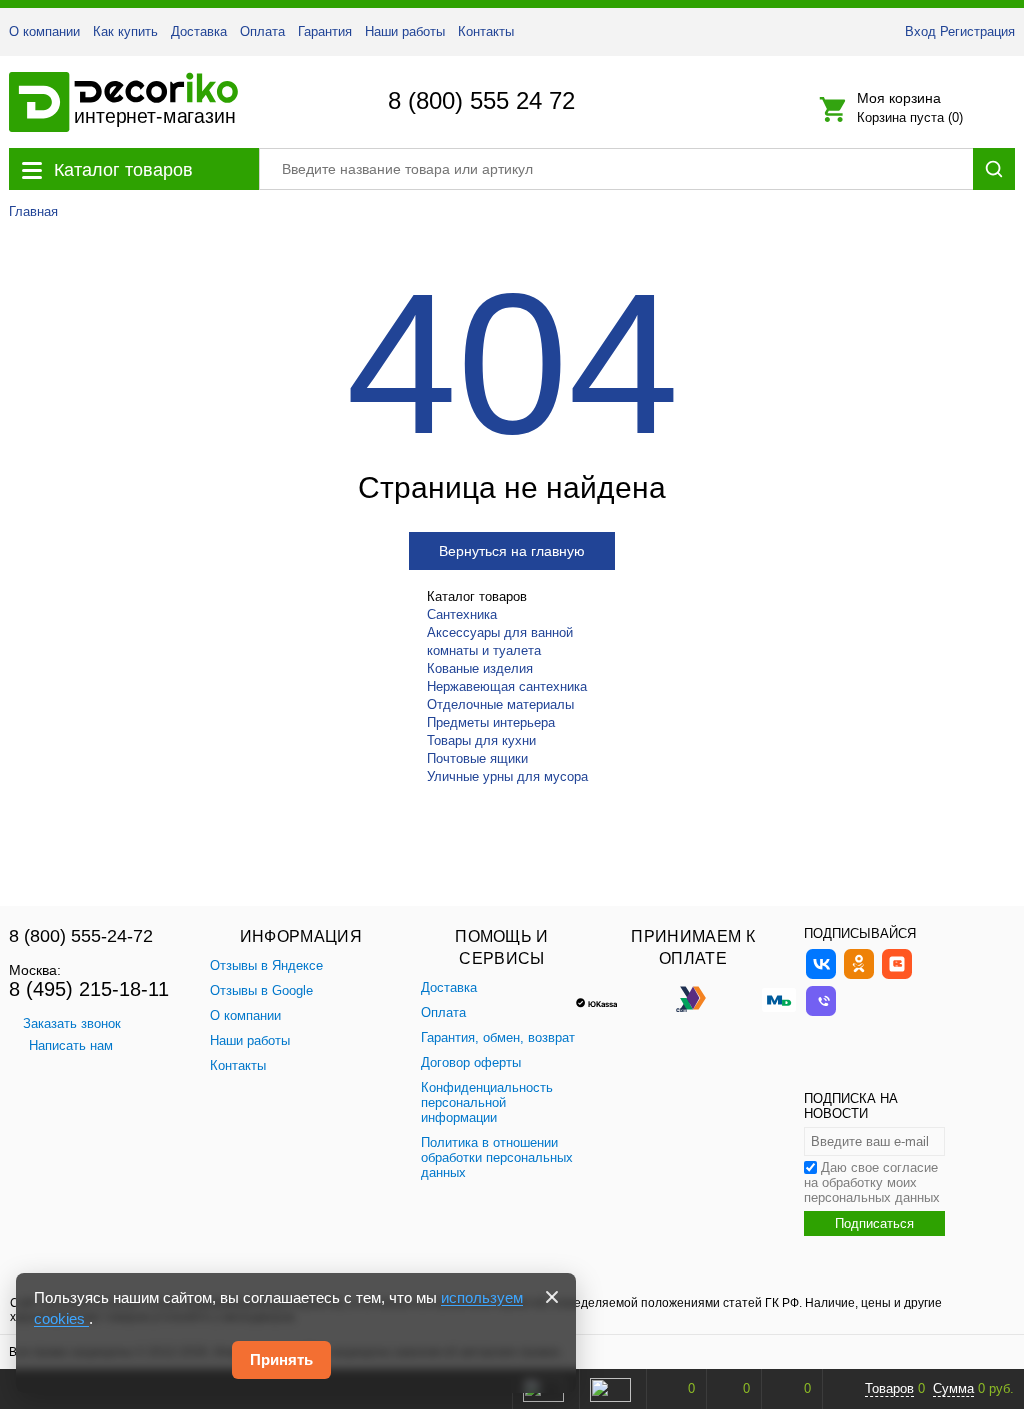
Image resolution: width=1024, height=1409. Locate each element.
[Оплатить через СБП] (693, 998)
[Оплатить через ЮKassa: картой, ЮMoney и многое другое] (607, 998)
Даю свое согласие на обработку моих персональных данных (872, 1182)
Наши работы (405, 31)
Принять (281, 1359)
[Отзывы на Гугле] (610, 1389)
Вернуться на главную (512, 551)
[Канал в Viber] (821, 1013)
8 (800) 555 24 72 (481, 100)
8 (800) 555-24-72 (81, 936)
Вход (920, 31)
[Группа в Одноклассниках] (859, 976)
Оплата (262, 31)
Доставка (199, 31)
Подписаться (874, 1223)
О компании (44, 31)
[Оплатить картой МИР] (779, 998)
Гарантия (325, 31)
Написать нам (71, 1045)
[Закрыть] (552, 1297)
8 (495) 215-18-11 (89, 989)
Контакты (486, 31)
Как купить (125, 31)
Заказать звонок (72, 1023)
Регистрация (977, 31)
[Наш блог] (897, 976)
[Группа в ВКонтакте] (821, 976)
